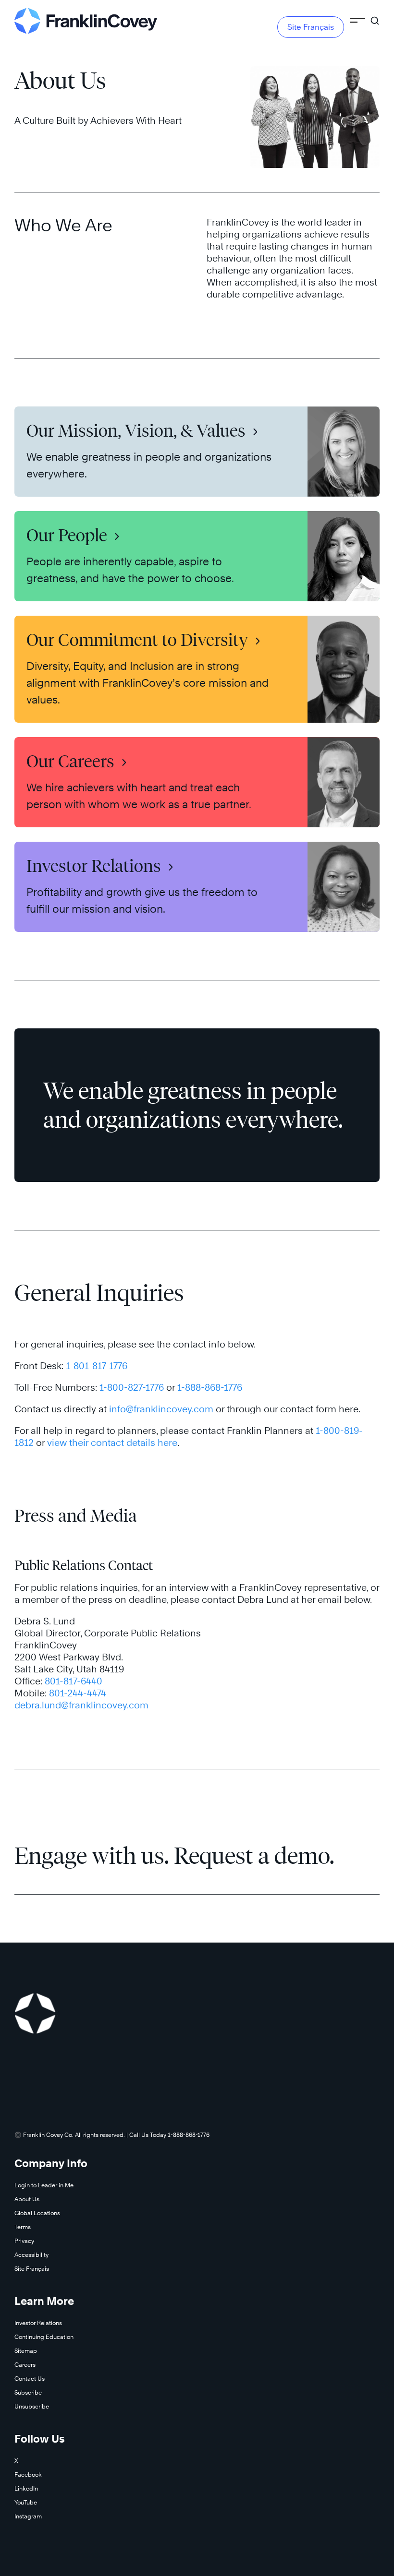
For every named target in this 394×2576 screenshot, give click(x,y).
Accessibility (31, 2255)
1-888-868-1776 (210, 1387)
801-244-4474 (78, 1693)
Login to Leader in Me (44, 2185)
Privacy (24, 2241)
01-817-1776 (103, 1366)
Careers (25, 2365)
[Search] (375, 16)
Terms (23, 2227)
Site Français (311, 27)
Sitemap (26, 2351)
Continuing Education (44, 2337)
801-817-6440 (74, 1681)
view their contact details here (112, 1443)
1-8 (72, 1366)
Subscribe (28, 2392)
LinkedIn (26, 2488)
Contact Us (30, 2379)
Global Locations (37, 2213)
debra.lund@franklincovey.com (81, 1705)
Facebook (28, 2475)
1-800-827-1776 (132, 1387)
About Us (27, 2199)
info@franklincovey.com (161, 1409)
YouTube (26, 2502)
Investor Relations (38, 2323)
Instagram (28, 2516)
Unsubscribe (32, 2406)
